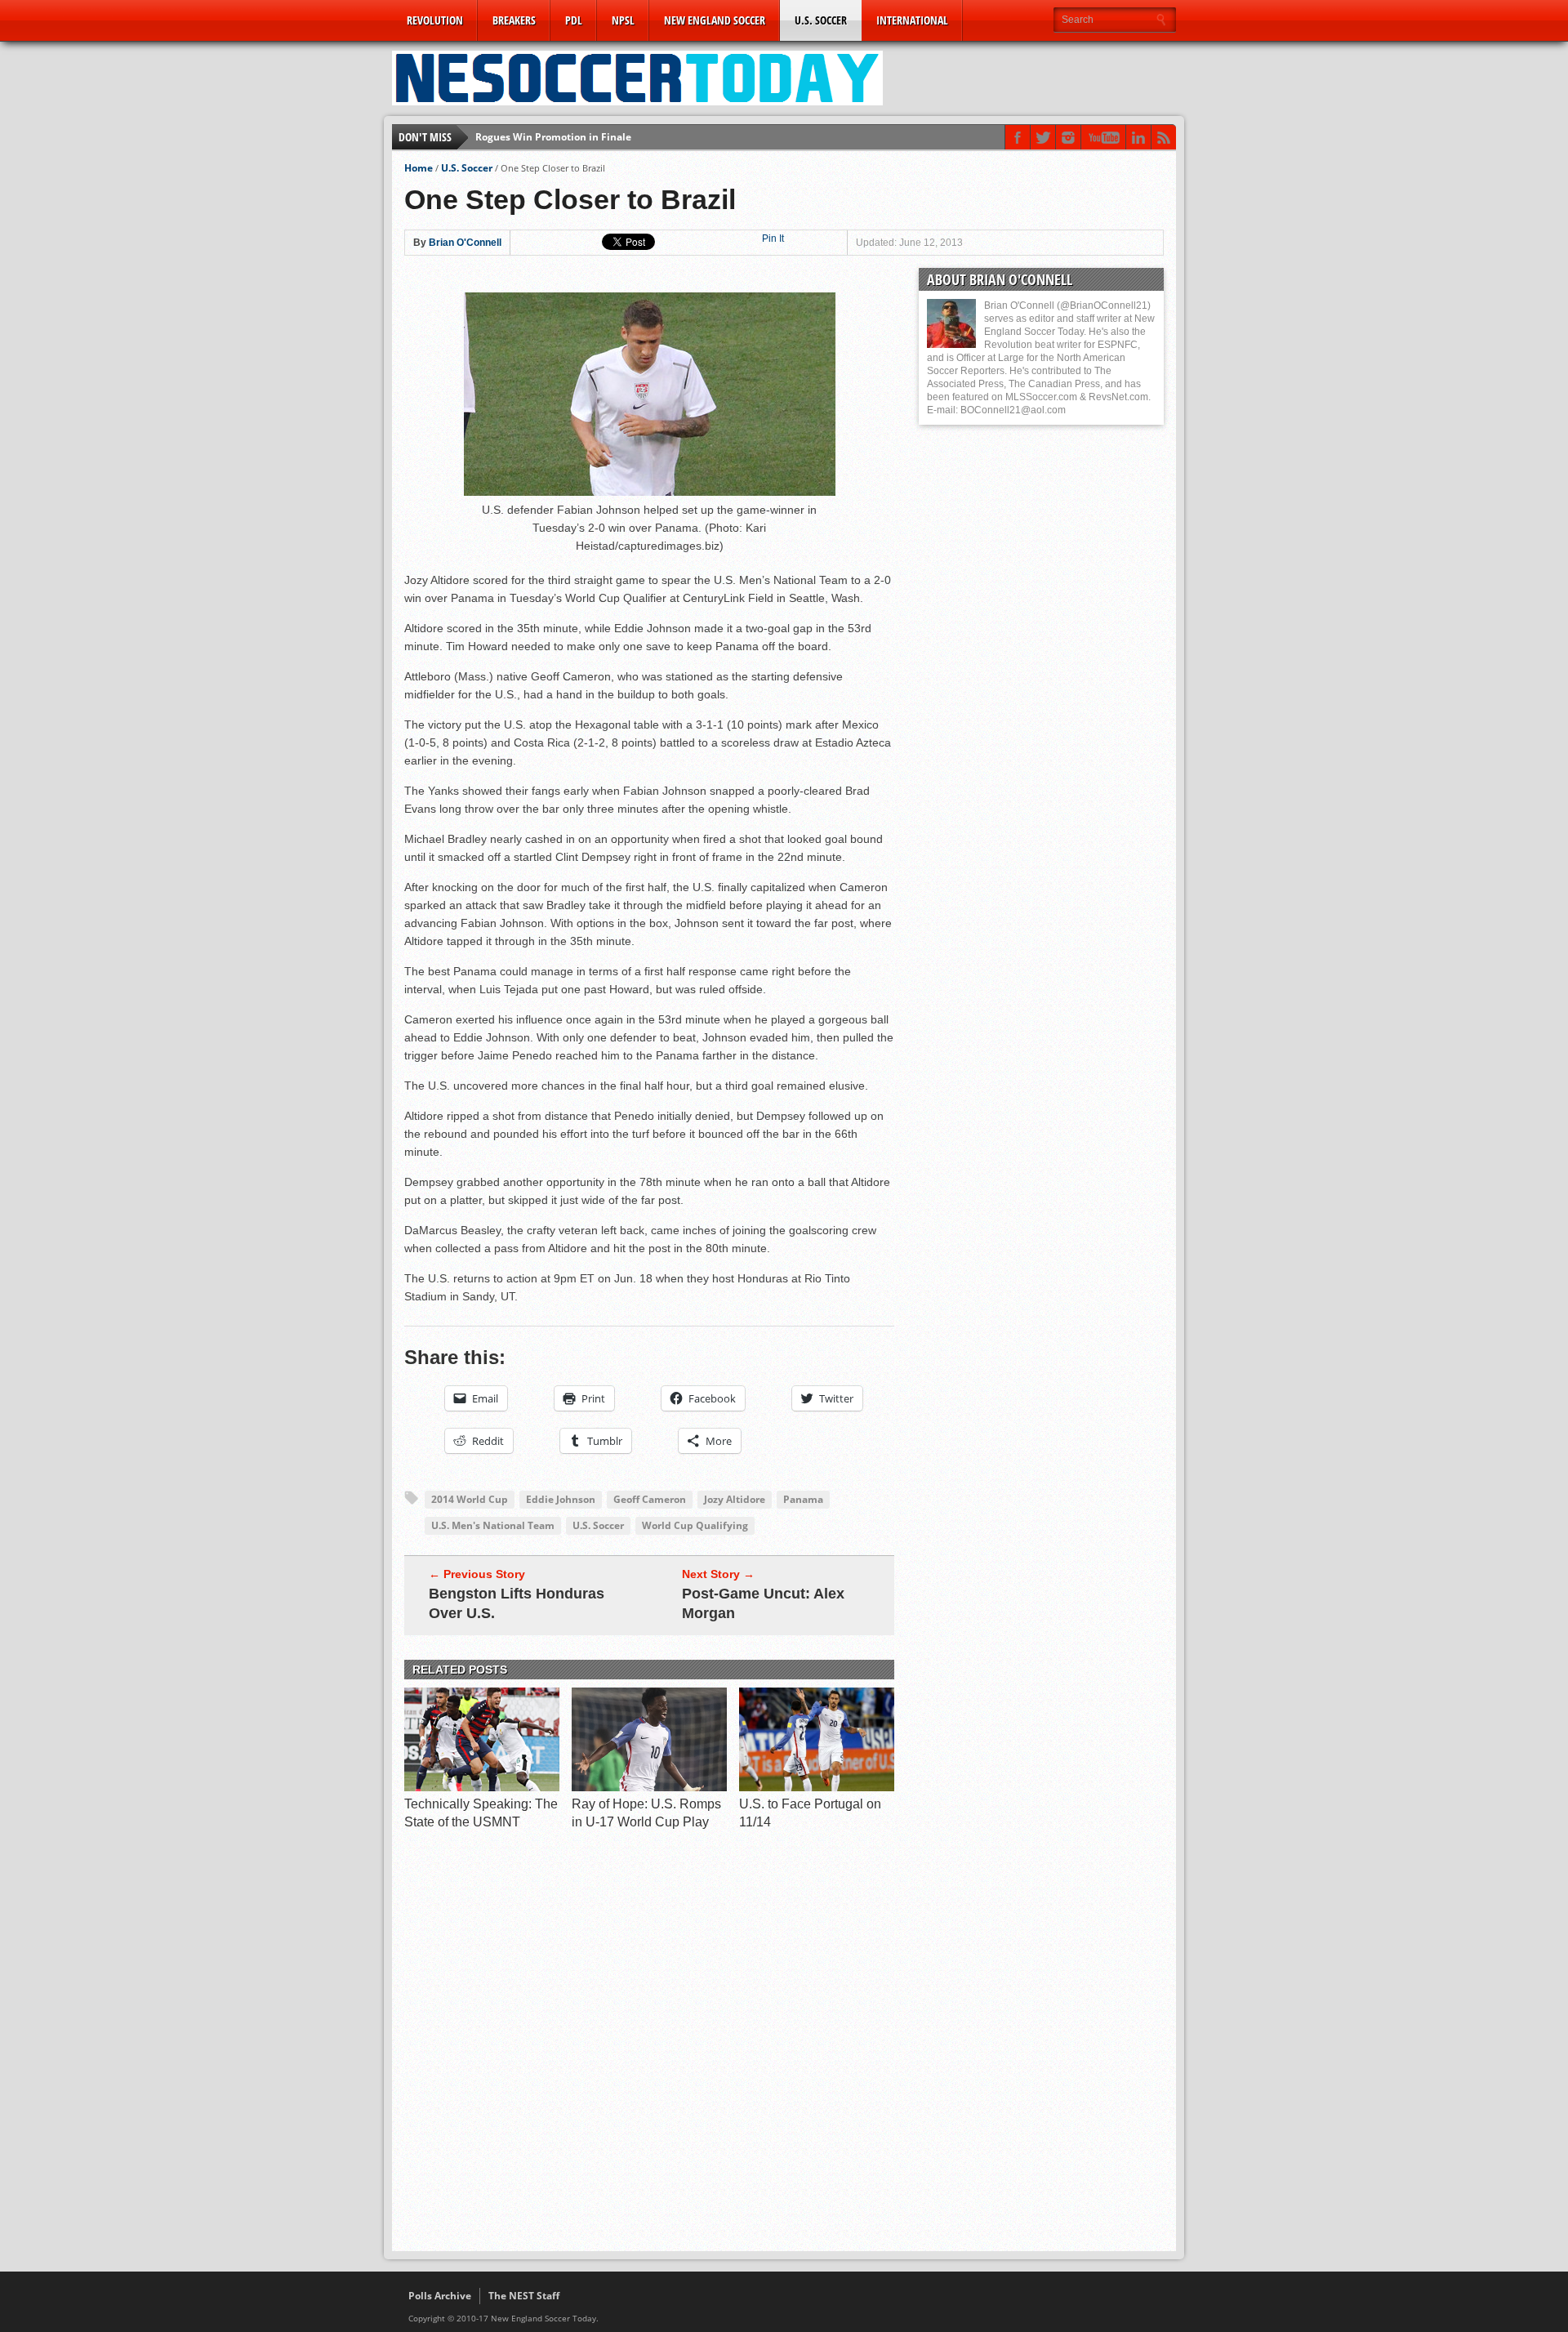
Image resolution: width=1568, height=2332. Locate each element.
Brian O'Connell (465, 243)
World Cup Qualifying (695, 1525)
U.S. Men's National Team (493, 1525)
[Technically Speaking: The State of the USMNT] (482, 1787)
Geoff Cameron (650, 1499)
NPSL (623, 20)
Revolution (435, 20)
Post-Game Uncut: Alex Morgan (763, 1603)
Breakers (514, 20)
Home (419, 168)
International (912, 20)
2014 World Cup (470, 1499)
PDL (574, 20)
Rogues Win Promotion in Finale (553, 137)
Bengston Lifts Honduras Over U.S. (517, 1603)
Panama (803, 1499)
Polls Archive (440, 2296)
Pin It (773, 239)
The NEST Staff (524, 2296)
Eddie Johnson (561, 1499)
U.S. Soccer (821, 20)
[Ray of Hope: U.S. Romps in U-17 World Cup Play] (649, 1787)
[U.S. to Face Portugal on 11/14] (817, 1787)
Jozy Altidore (735, 1499)
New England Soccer (715, 20)
